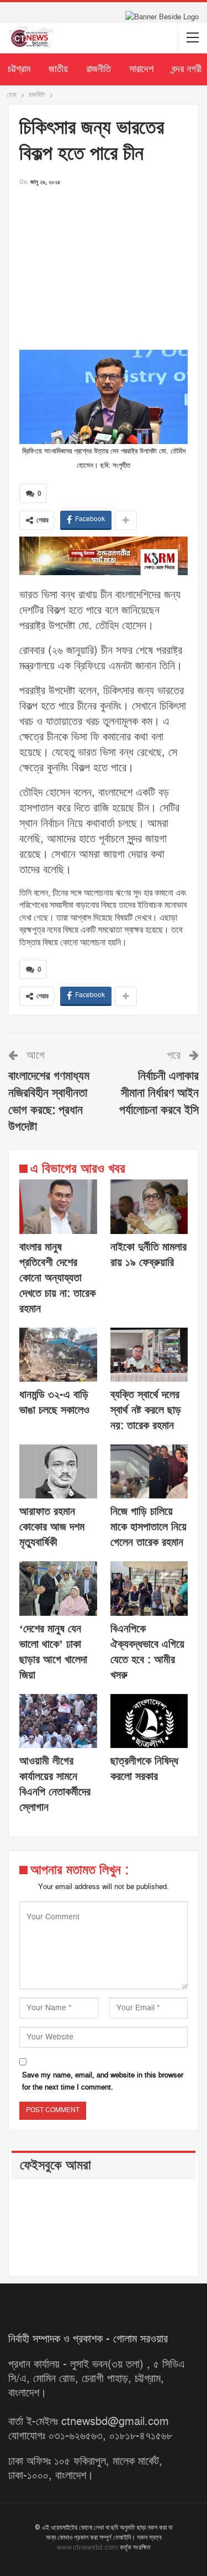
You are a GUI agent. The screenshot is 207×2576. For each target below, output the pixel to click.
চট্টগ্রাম (19, 69)
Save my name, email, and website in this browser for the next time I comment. (103, 2081)
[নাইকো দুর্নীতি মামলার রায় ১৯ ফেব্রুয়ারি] (149, 1206)
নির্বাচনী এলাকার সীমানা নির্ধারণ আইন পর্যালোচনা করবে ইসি (159, 1093)
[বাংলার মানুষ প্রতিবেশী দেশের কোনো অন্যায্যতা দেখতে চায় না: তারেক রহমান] (58, 1206)
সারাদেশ (141, 69)
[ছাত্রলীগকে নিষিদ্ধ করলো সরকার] (149, 1721)
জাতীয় (58, 69)
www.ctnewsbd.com (88, 2547)
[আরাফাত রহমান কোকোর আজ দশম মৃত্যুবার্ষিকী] (58, 1471)
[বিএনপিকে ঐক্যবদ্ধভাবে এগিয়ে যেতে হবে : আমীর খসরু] (149, 1588)
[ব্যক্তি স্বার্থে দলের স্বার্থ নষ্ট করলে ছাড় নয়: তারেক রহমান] (149, 1355)
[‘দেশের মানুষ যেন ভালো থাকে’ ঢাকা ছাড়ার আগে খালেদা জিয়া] (58, 1588)
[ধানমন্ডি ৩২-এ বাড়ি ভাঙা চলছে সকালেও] (58, 1355)
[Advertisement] (104, 265)
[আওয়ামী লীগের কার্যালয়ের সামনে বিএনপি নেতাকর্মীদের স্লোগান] (58, 1721)
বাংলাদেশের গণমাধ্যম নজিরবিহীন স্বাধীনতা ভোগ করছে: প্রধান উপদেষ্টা (49, 1102)
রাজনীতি (99, 69)
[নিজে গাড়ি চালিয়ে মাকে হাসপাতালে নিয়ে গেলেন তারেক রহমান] (149, 1471)
